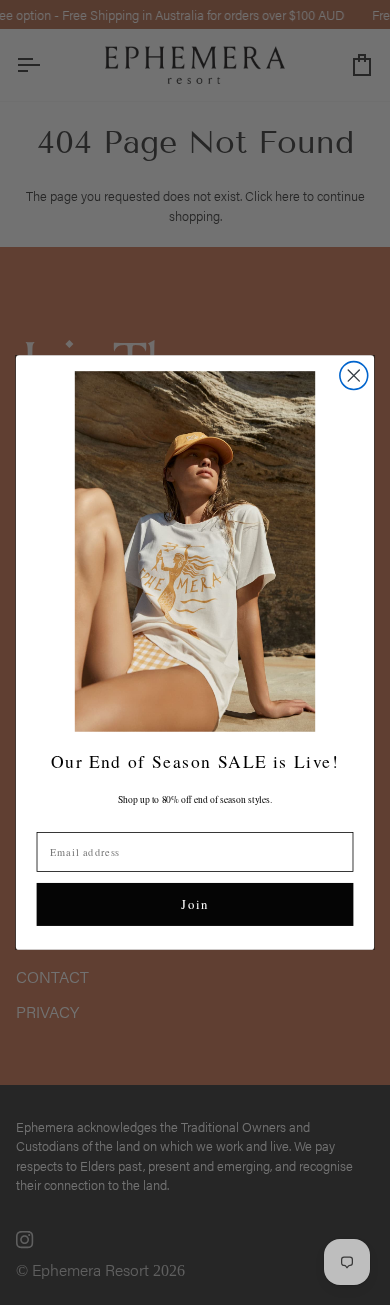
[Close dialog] (354, 375)
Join (194, 904)
